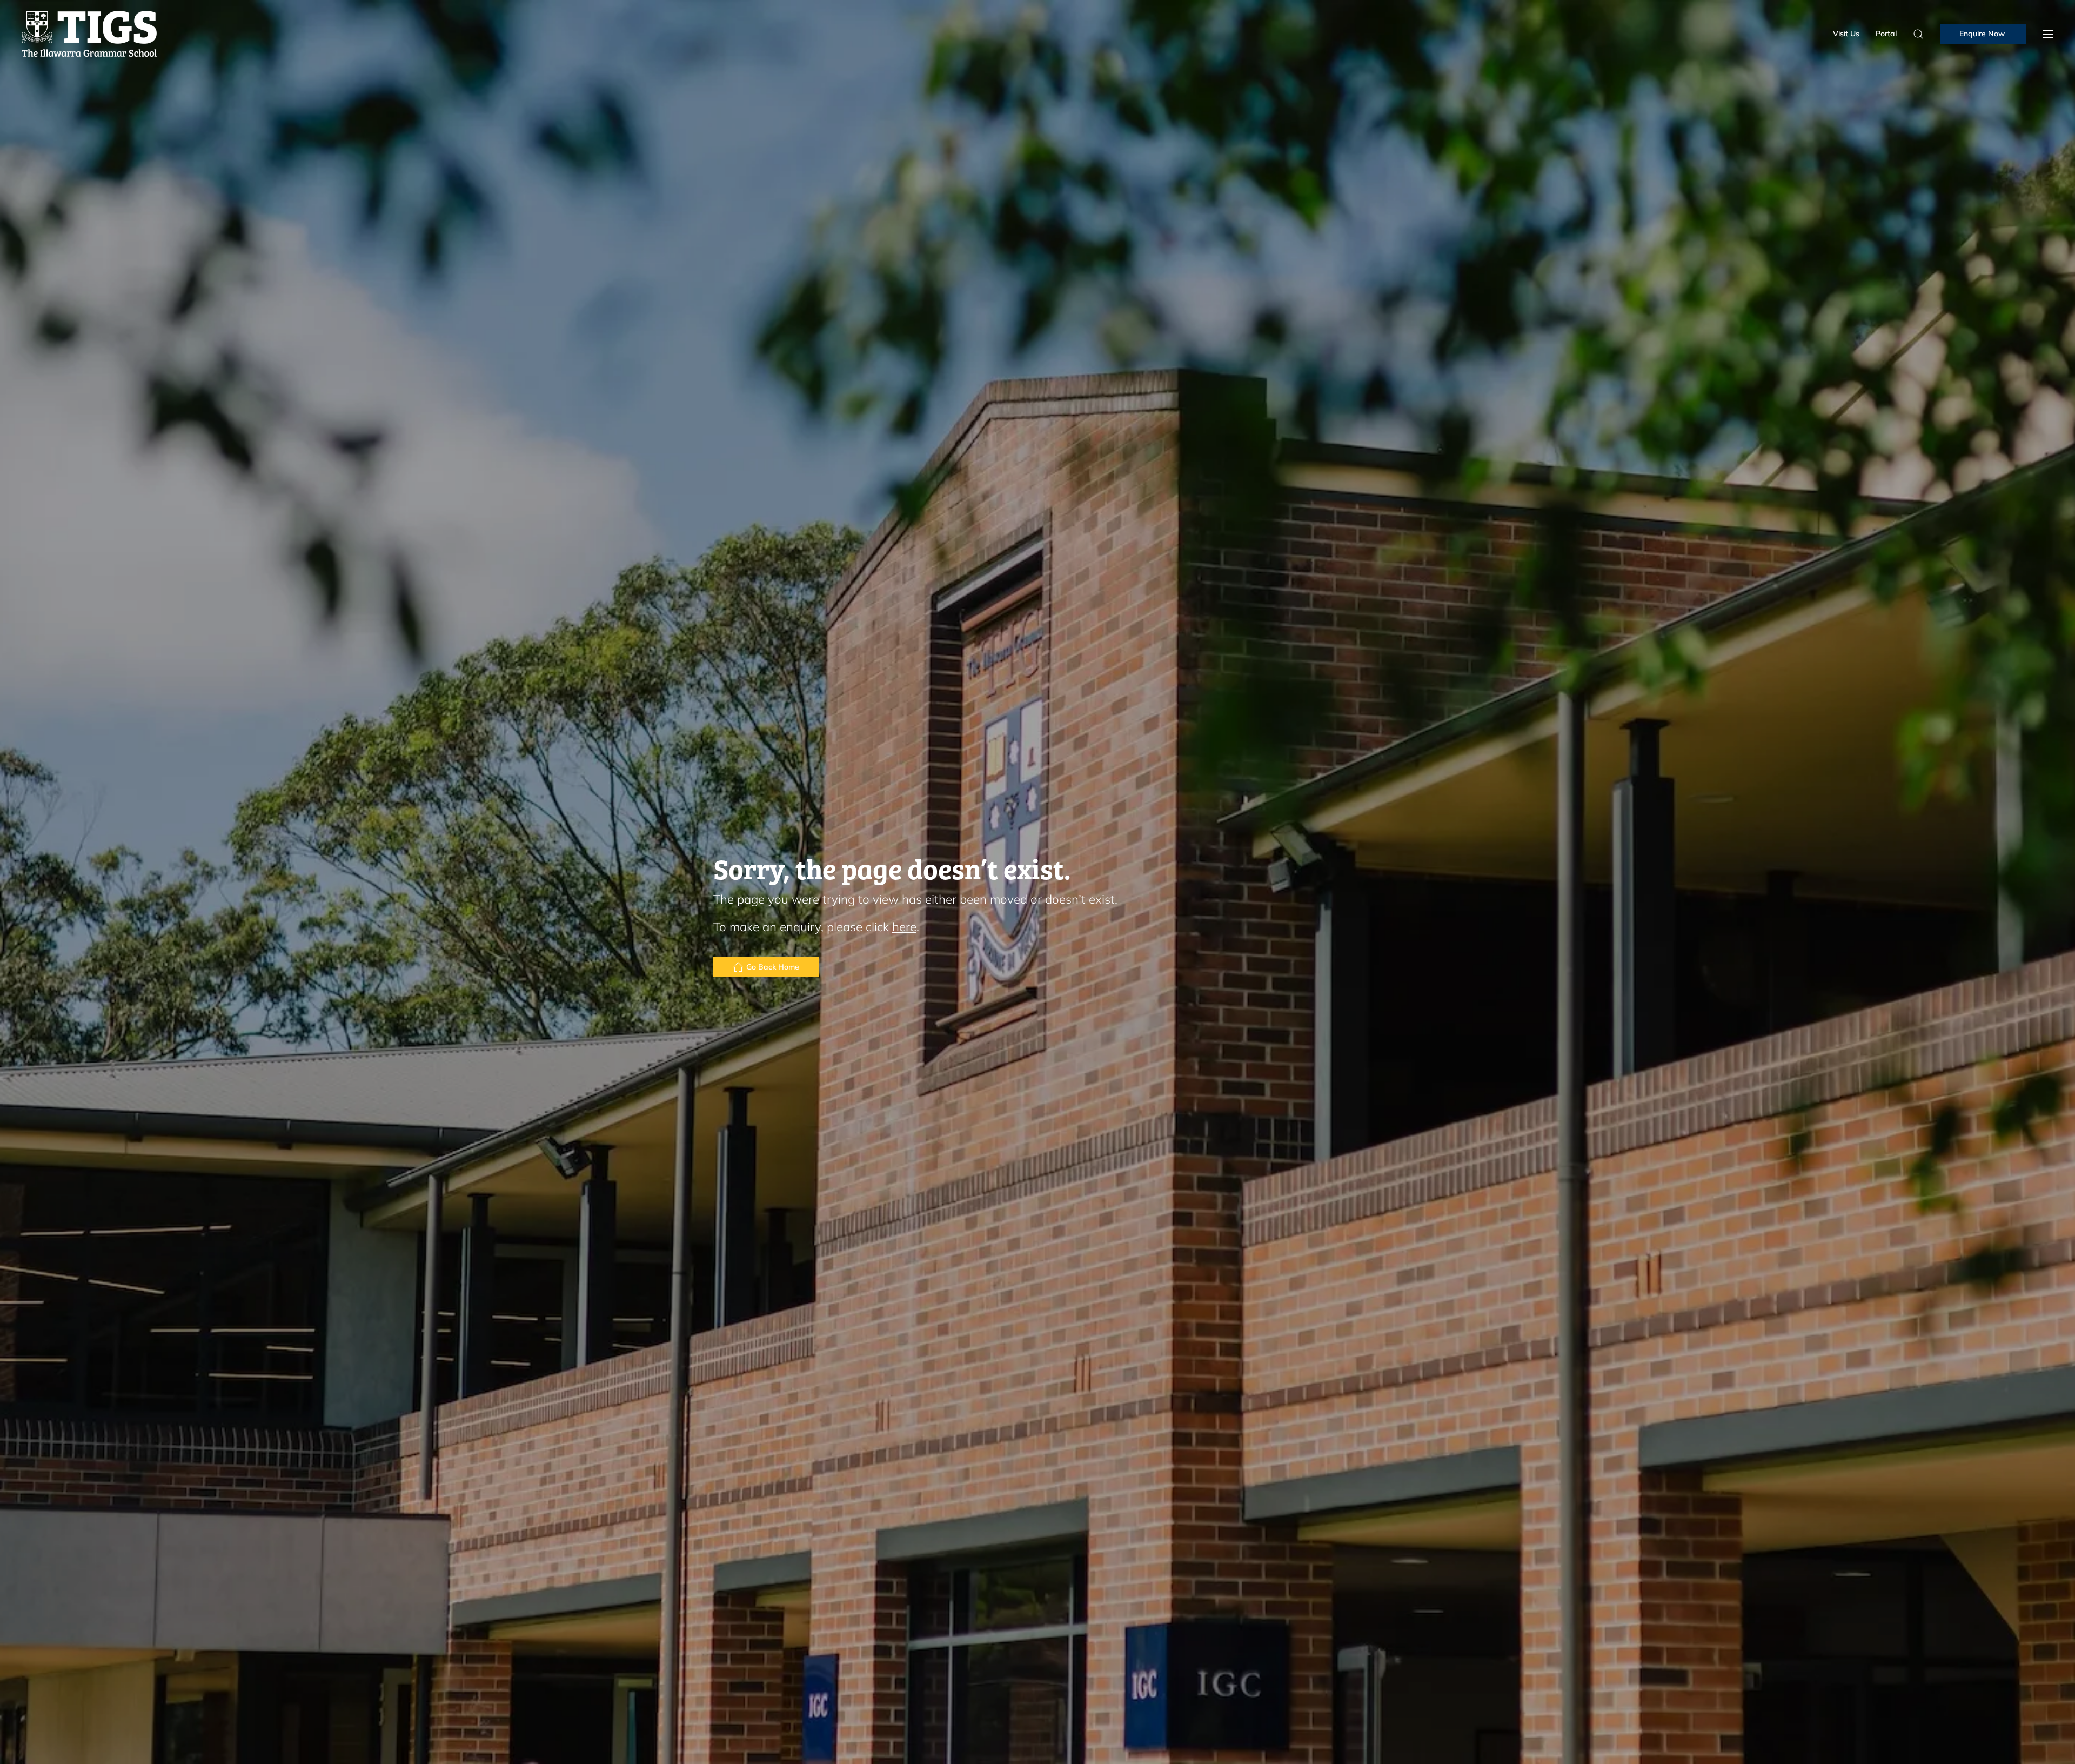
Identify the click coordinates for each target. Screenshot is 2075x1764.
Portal (1886, 34)
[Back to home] (89, 34)
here (904, 927)
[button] (2048, 34)
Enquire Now (1983, 34)
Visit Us (1846, 34)
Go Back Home (773, 967)
